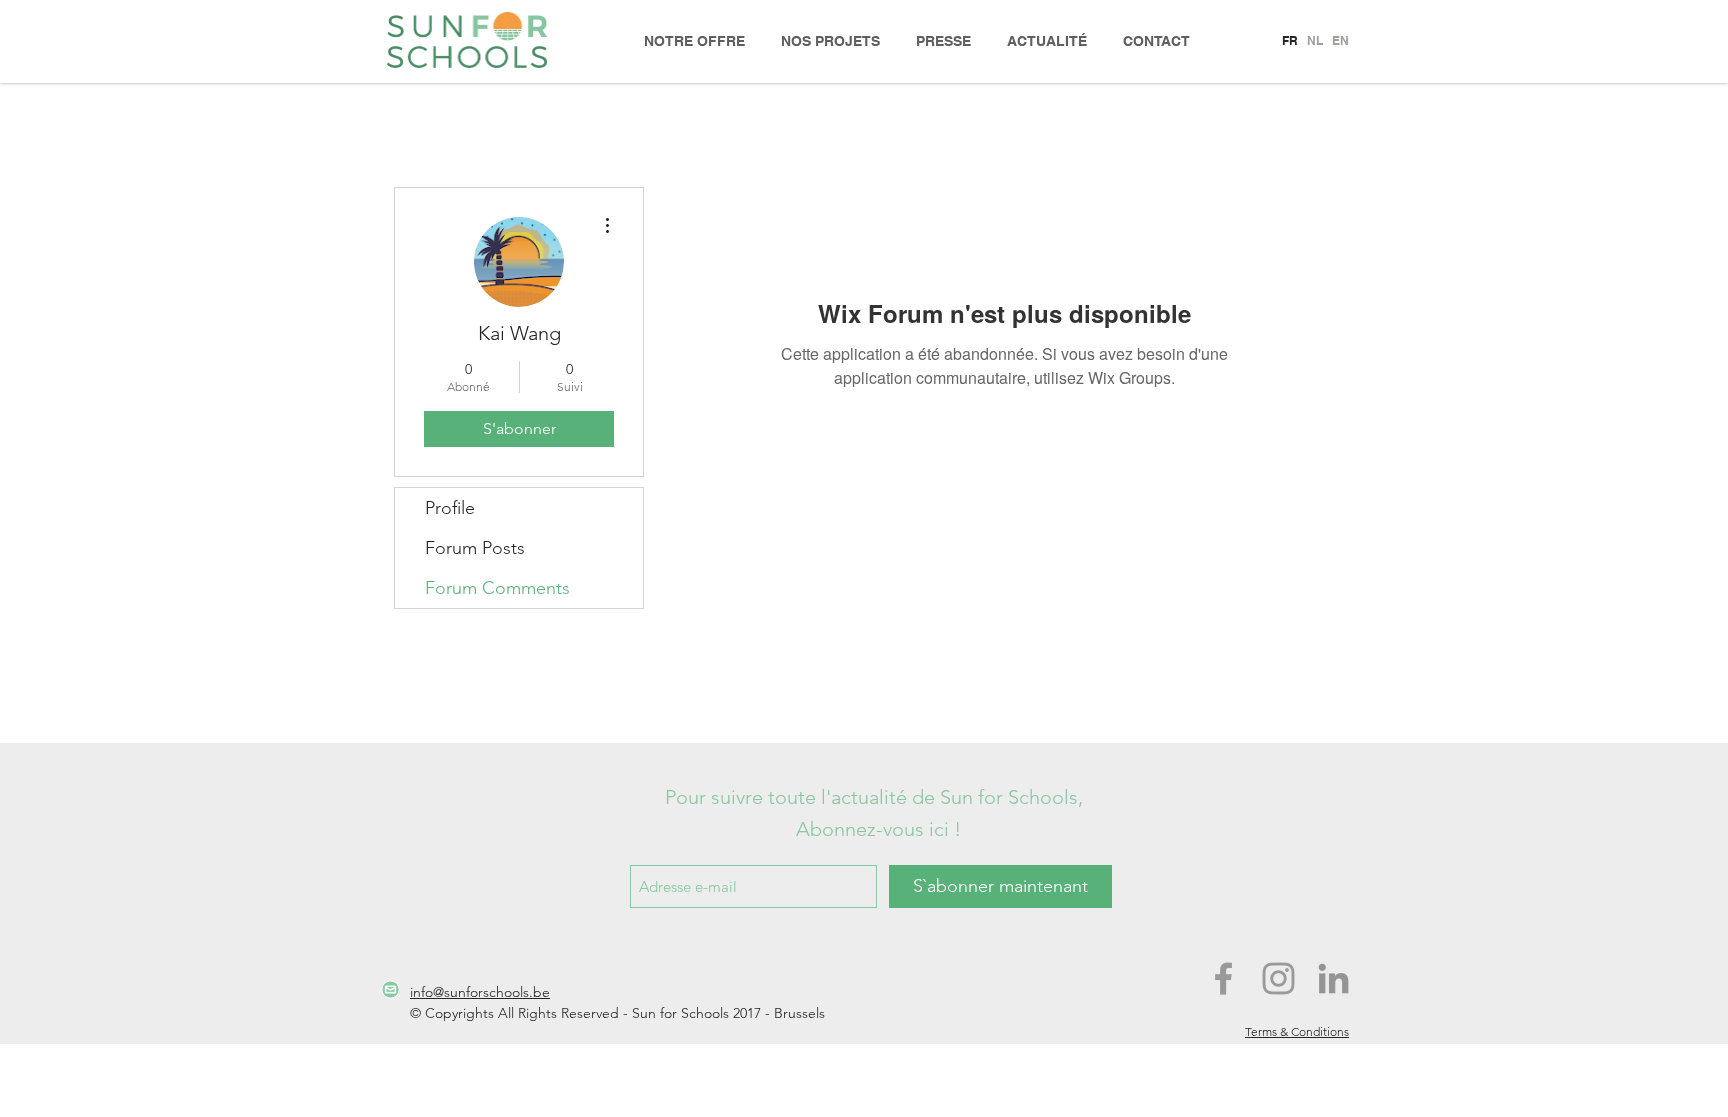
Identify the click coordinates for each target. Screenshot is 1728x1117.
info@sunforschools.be (480, 992)
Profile (450, 508)
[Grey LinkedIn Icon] (1333, 978)
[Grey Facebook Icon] (1223, 978)
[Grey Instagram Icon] (1278, 978)
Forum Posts (475, 548)
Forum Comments (497, 588)
